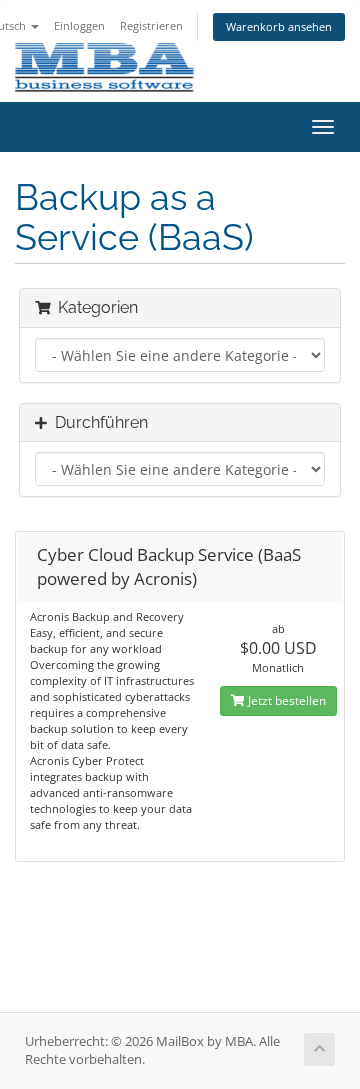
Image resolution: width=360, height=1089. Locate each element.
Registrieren (151, 25)
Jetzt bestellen (285, 700)
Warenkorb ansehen (279, 26)
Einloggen (79, 25)
